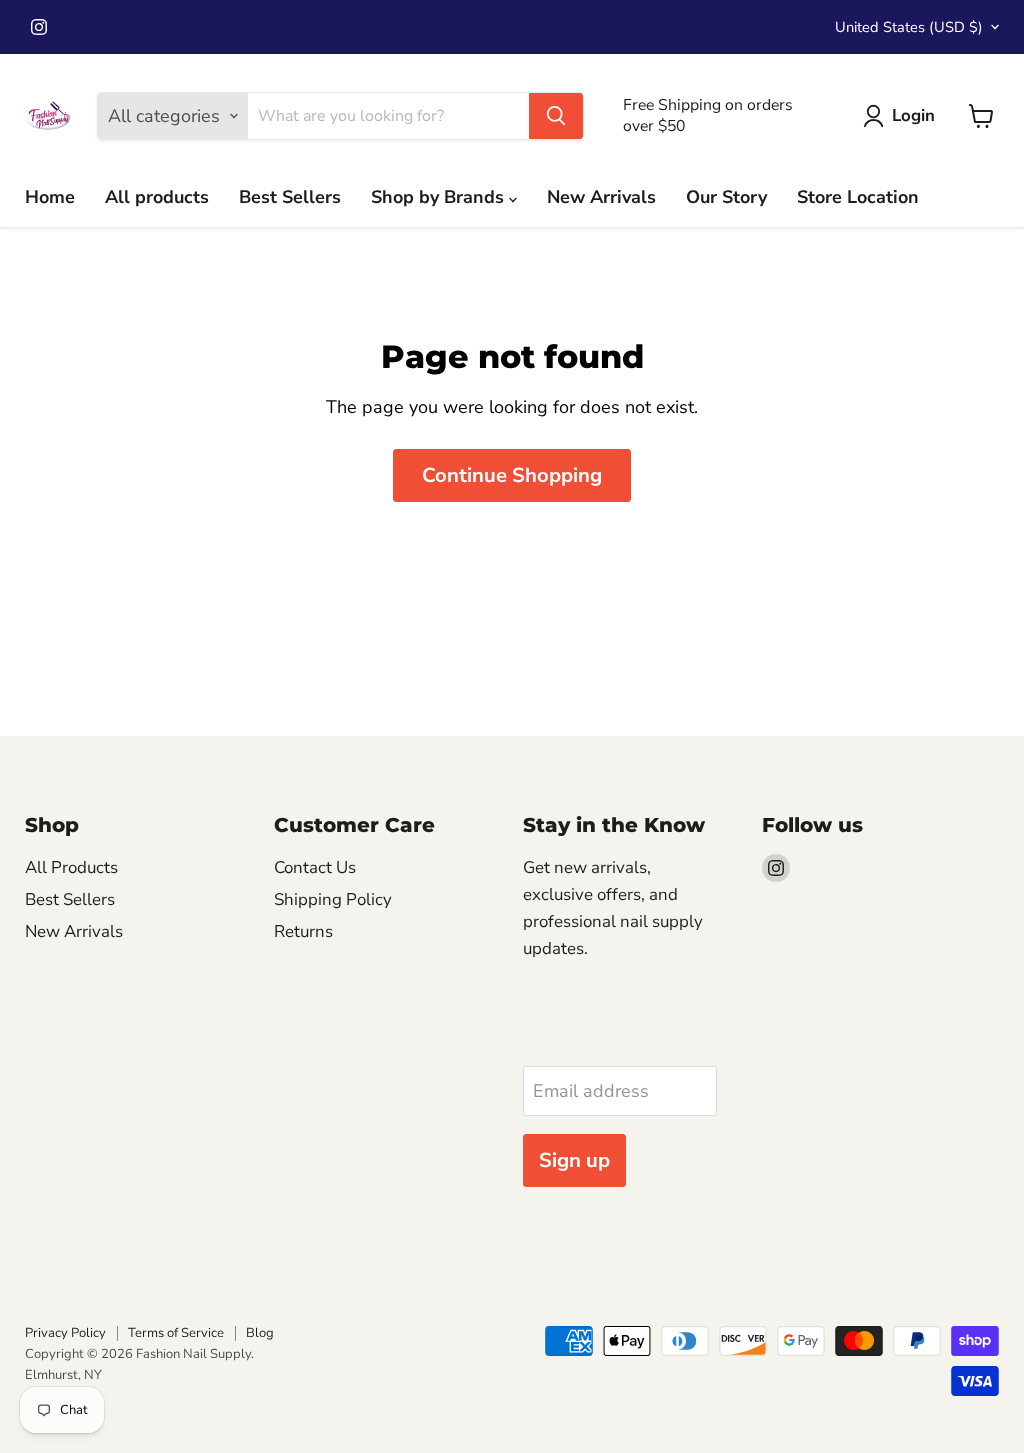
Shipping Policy (333, 899)
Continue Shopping (512, 475)
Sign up (574, 1160)
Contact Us (315, 867)
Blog (260, 1333)
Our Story (726, 197)
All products (157, 197)
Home (50, 197)
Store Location (858, 197)
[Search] (556, 116)
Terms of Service (176, 1333)
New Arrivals (601, 197)
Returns (303, 931)
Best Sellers (290, 197)
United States (909, 27)
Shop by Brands (440, 197)
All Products (71, 867)
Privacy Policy (65, 1333)
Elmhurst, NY (63, 1375)
